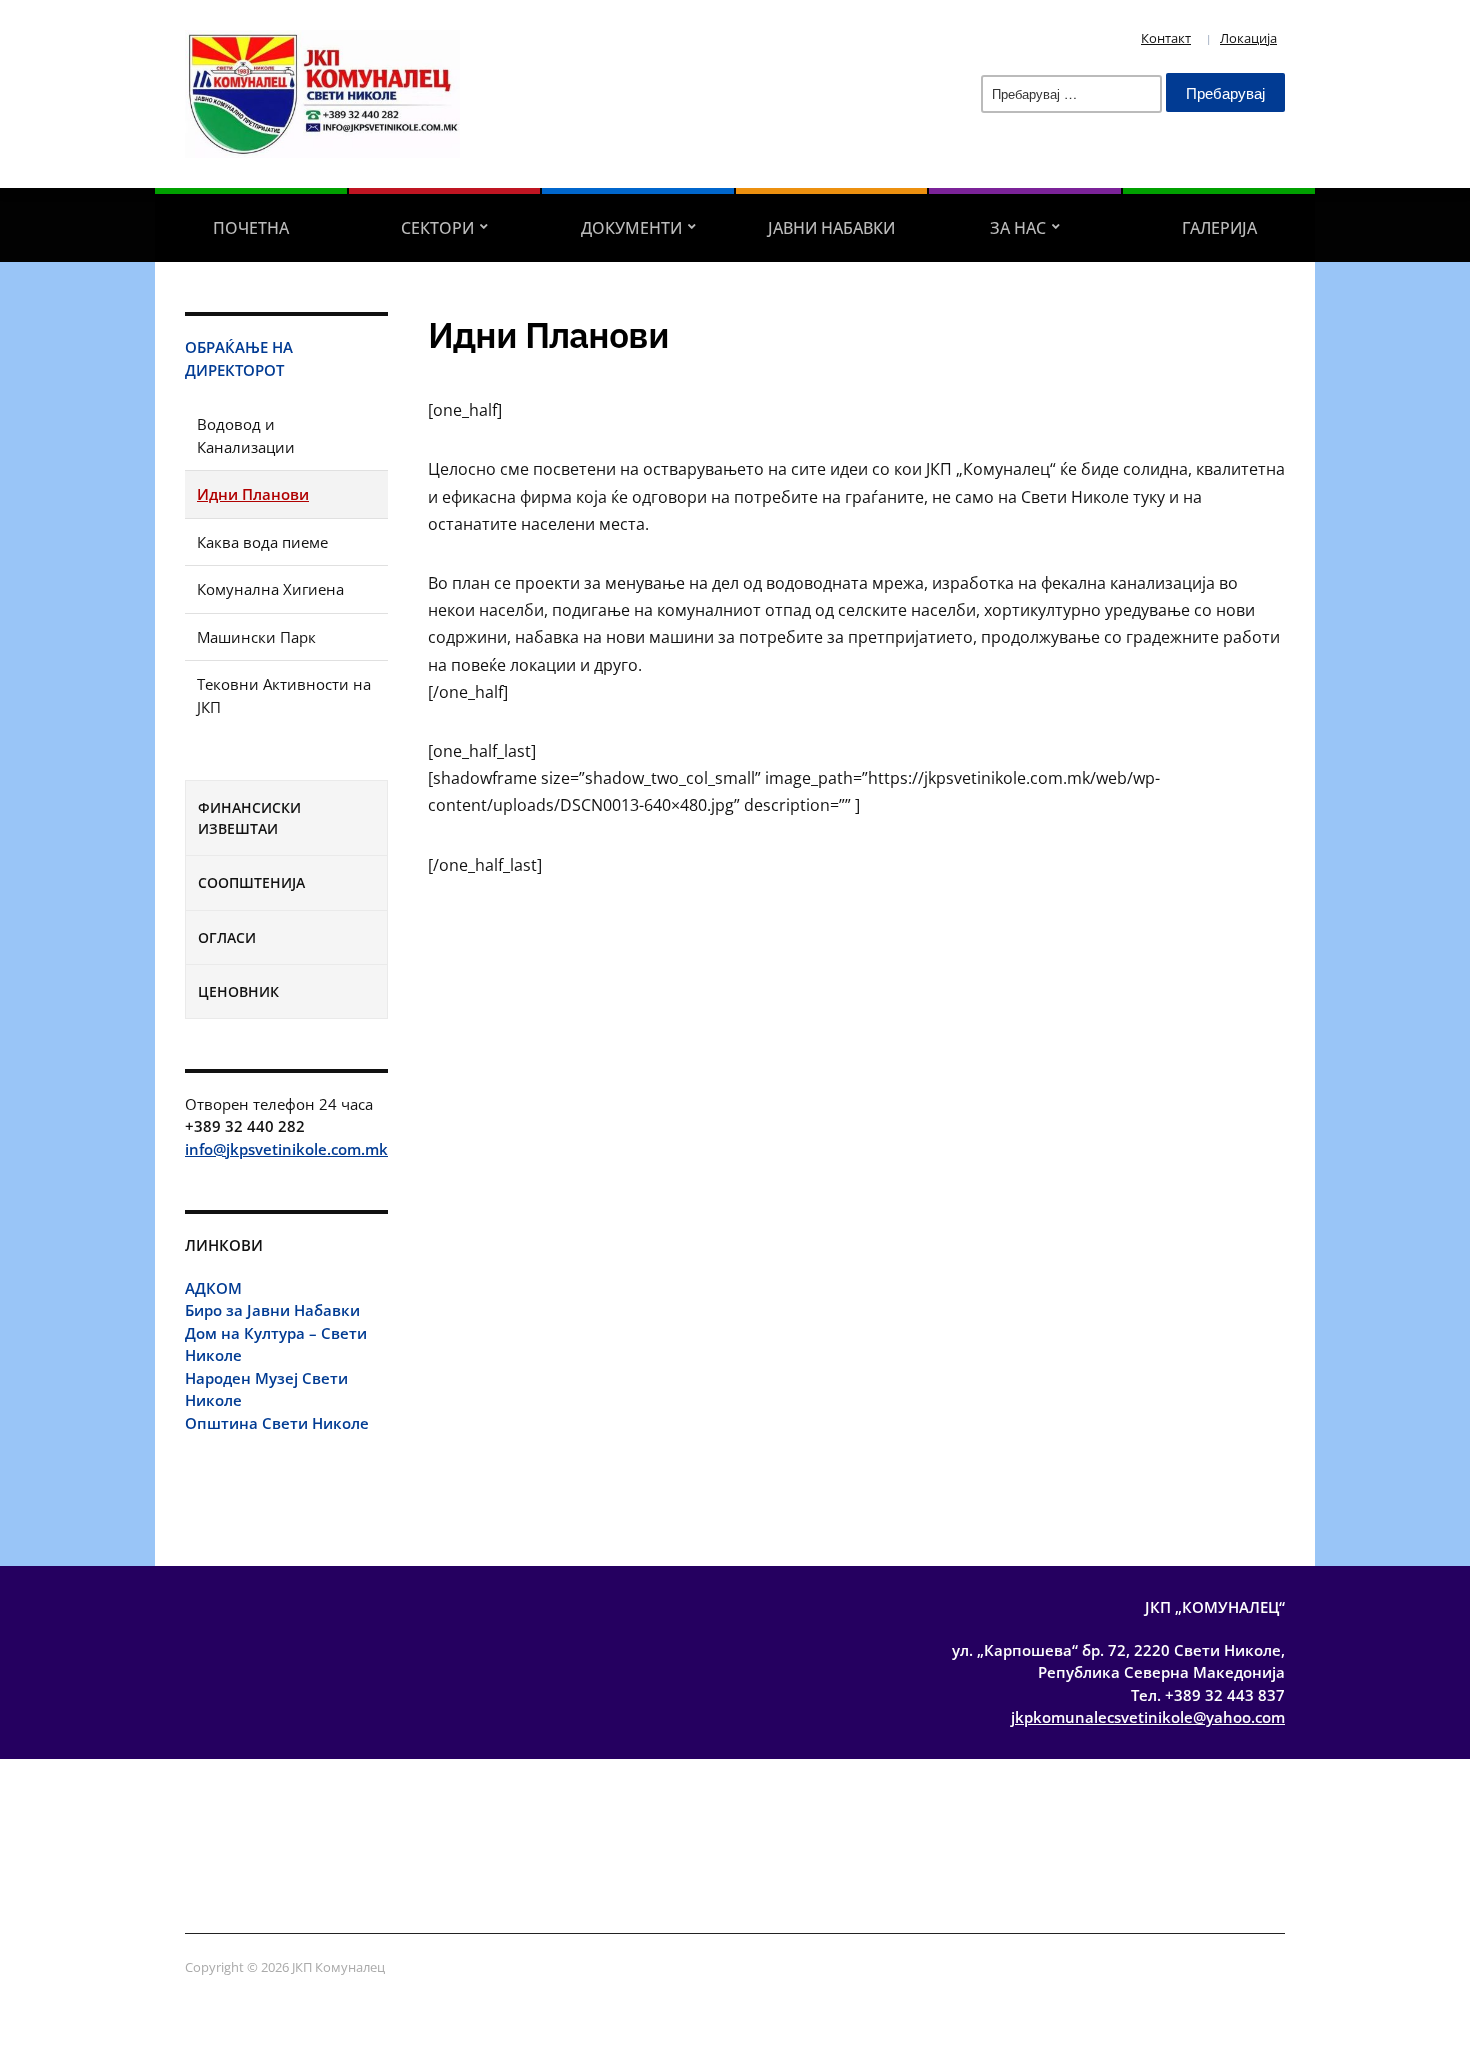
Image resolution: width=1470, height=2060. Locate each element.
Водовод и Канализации (246, 435)
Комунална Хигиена (270, 589)
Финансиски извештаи (249, 818)
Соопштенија (251, 882)
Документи (631, 228)
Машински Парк (256, 637)
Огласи (227, 937)
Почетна (251, 228)
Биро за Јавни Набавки (272, 1310)
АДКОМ (213, 1288)
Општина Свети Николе (277, 1423)
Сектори (437, 228)
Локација (1248, 38)
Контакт (1166, 38)
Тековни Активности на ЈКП (284, 695)
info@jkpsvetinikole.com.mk (286, 1149)
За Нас (1018, 228)
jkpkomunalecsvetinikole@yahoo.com (1148, 1717)
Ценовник (238, 991)
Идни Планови (253, 494)
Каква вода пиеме (262, 542)
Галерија (1219, 228)
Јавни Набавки (831, 228)
